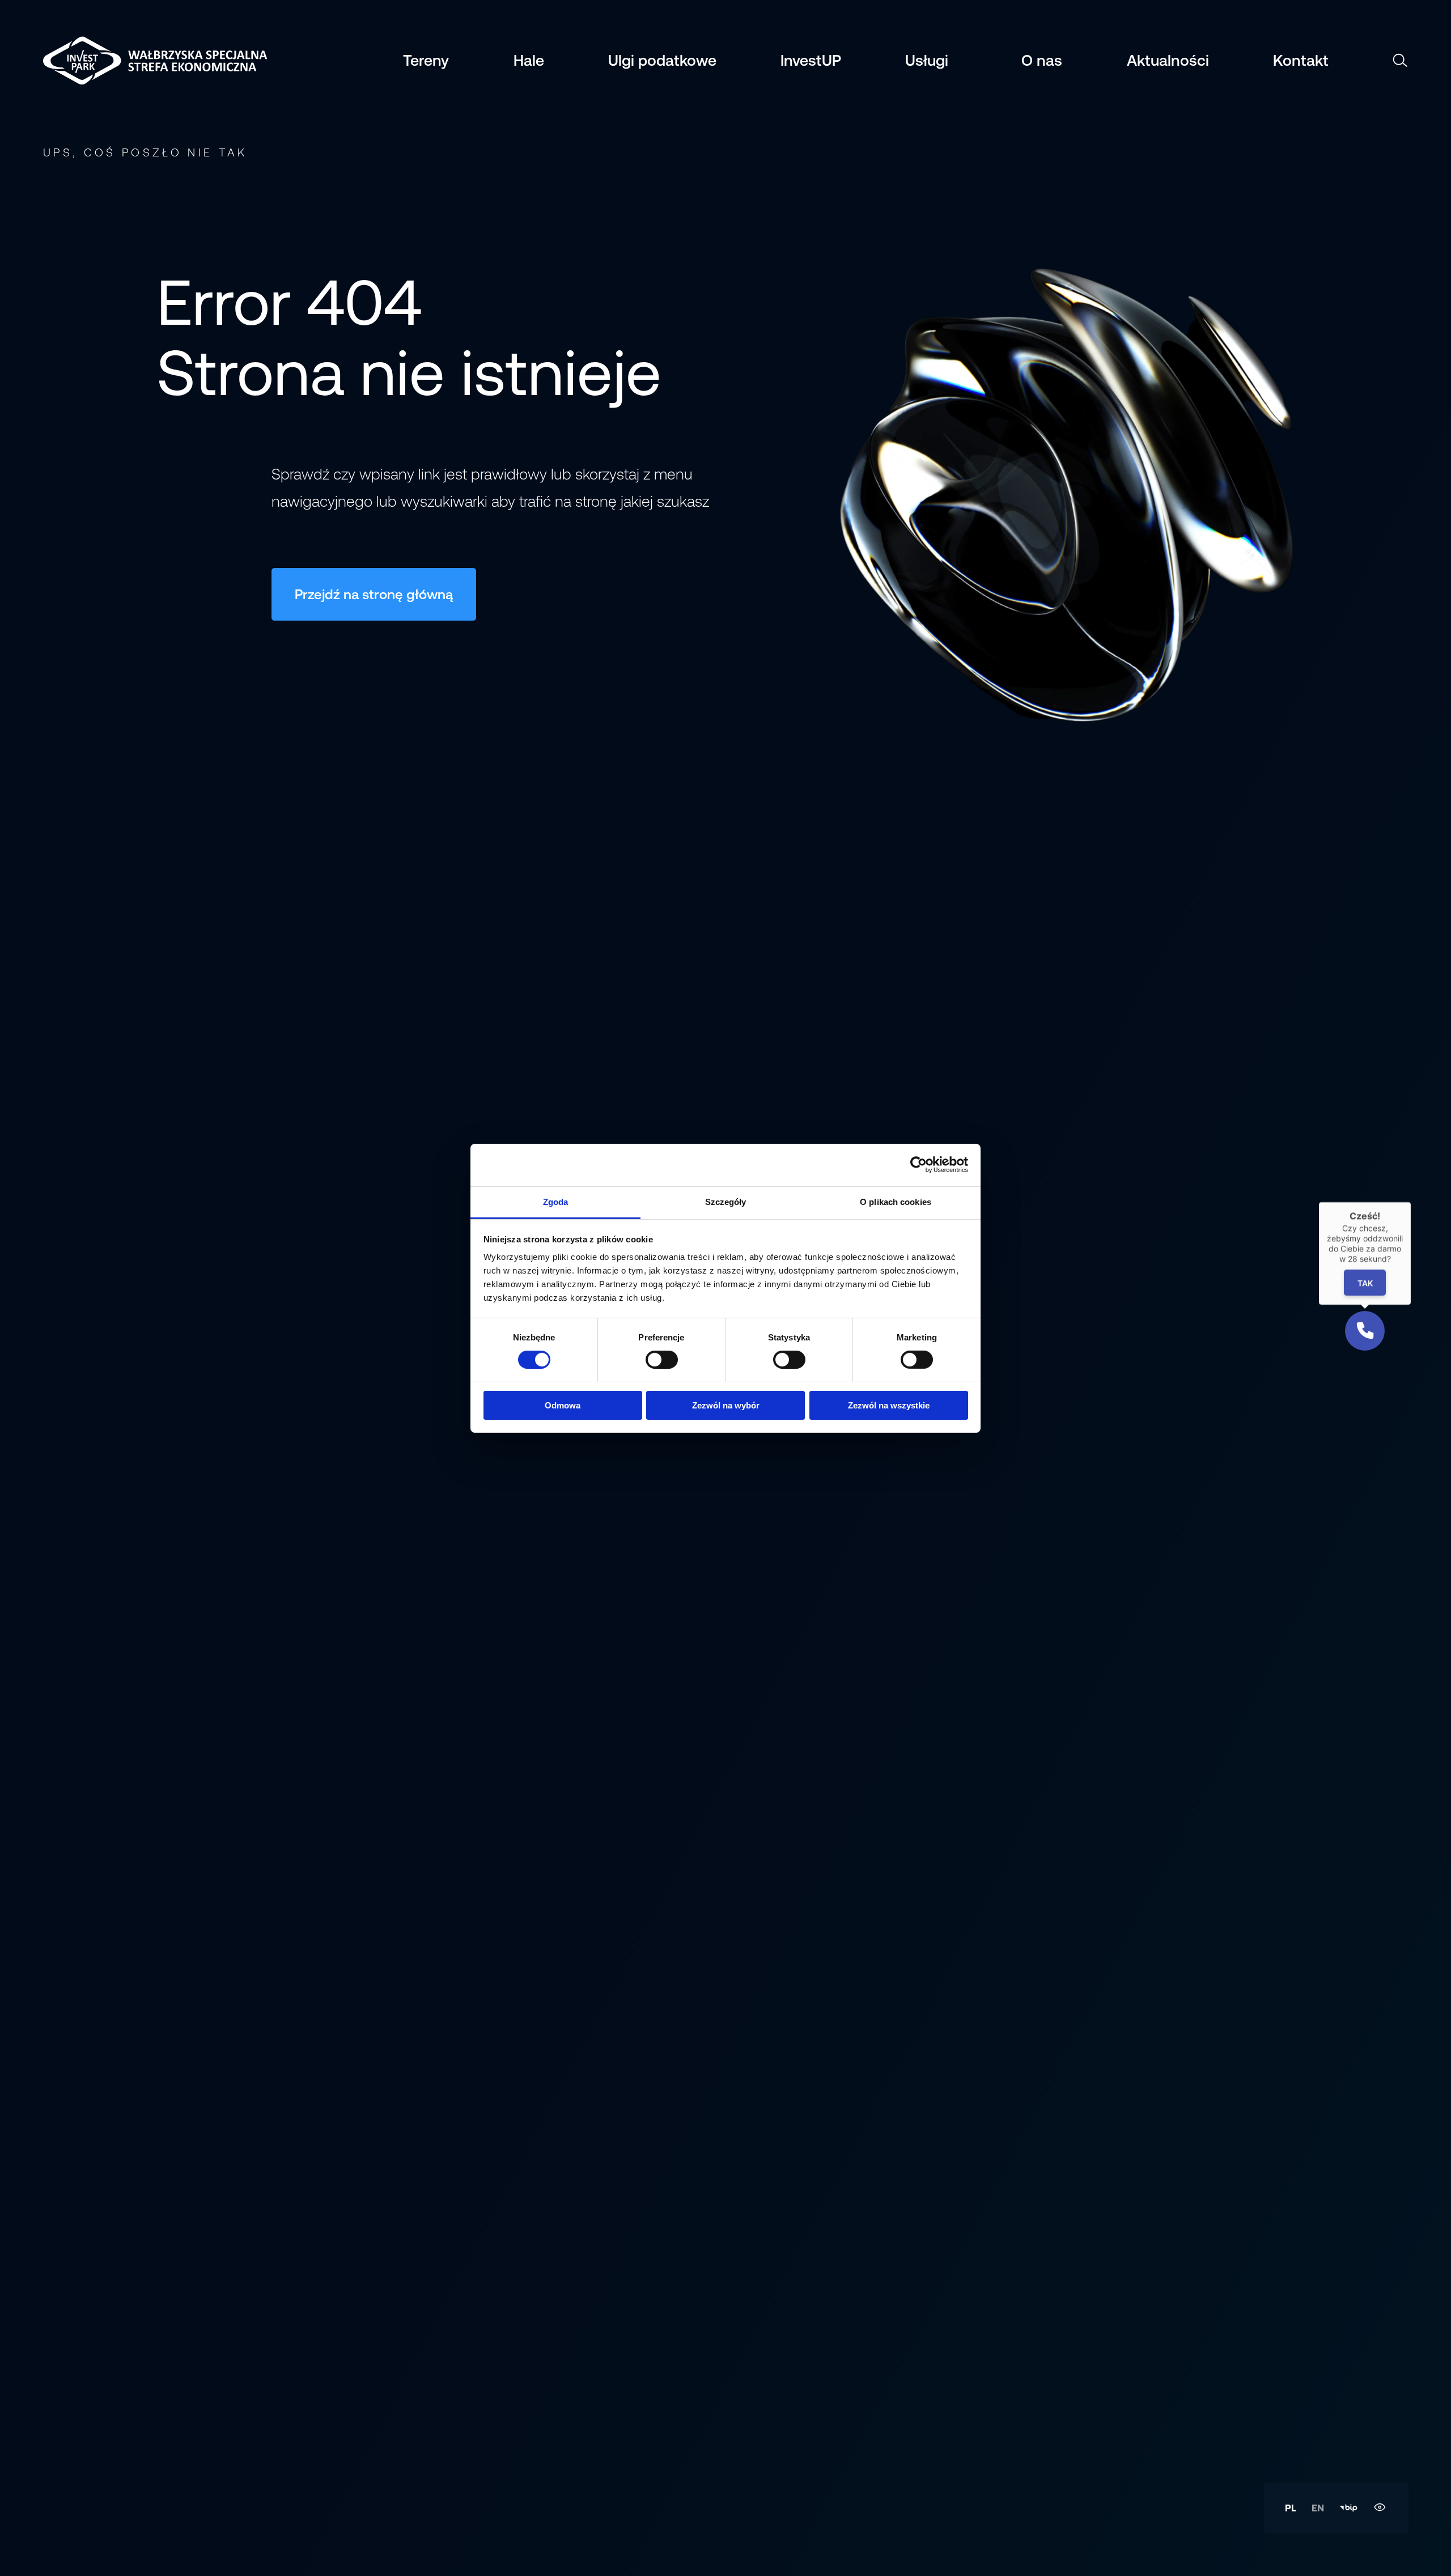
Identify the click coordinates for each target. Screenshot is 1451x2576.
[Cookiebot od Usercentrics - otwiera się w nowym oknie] (918, 1165)
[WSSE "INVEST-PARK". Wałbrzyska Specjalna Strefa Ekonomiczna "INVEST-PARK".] (100, 60)
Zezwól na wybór (726, 1405)
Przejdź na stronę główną (374, 595)
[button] (1365, 1331)
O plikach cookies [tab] (896, 1201)
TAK (1365, 1283)
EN (1318, 2508)
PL (1291, 2508)
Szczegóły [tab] (726, 1201)
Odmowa (563, 1405)
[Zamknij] (1411, 1202)
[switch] (662, 1360)
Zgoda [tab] (556, 1201)
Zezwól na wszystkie (889, 1405)
